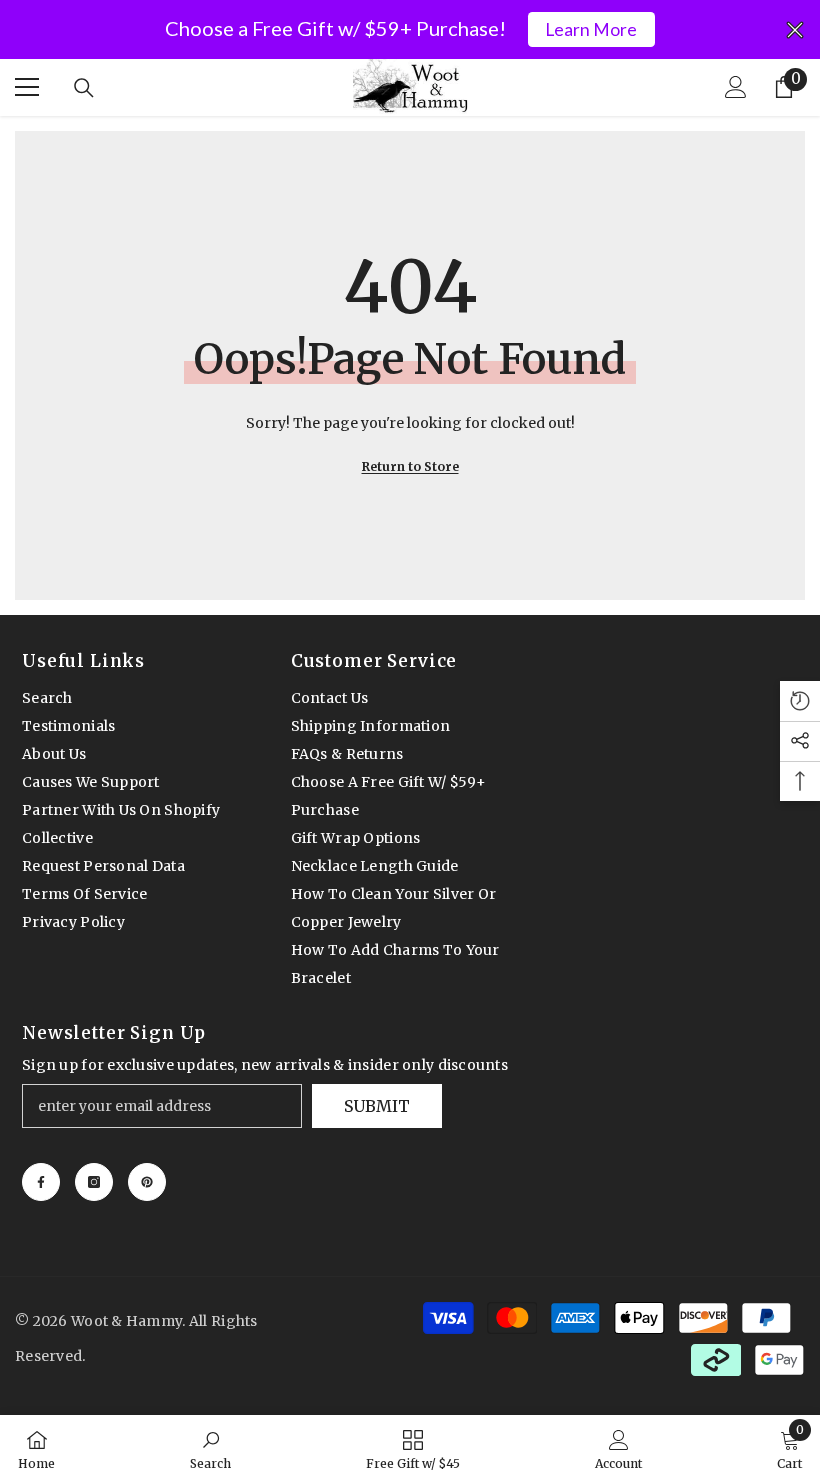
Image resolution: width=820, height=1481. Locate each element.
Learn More (591, 29)
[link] (210, 1448)
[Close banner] (795, 30)
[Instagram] (94, 1182)
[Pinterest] (147, 1182)
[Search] (84, 88)
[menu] (27, 87)
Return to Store (410, 466)
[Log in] (736, 87)
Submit (377, 1106)
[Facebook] (41, 1182)
